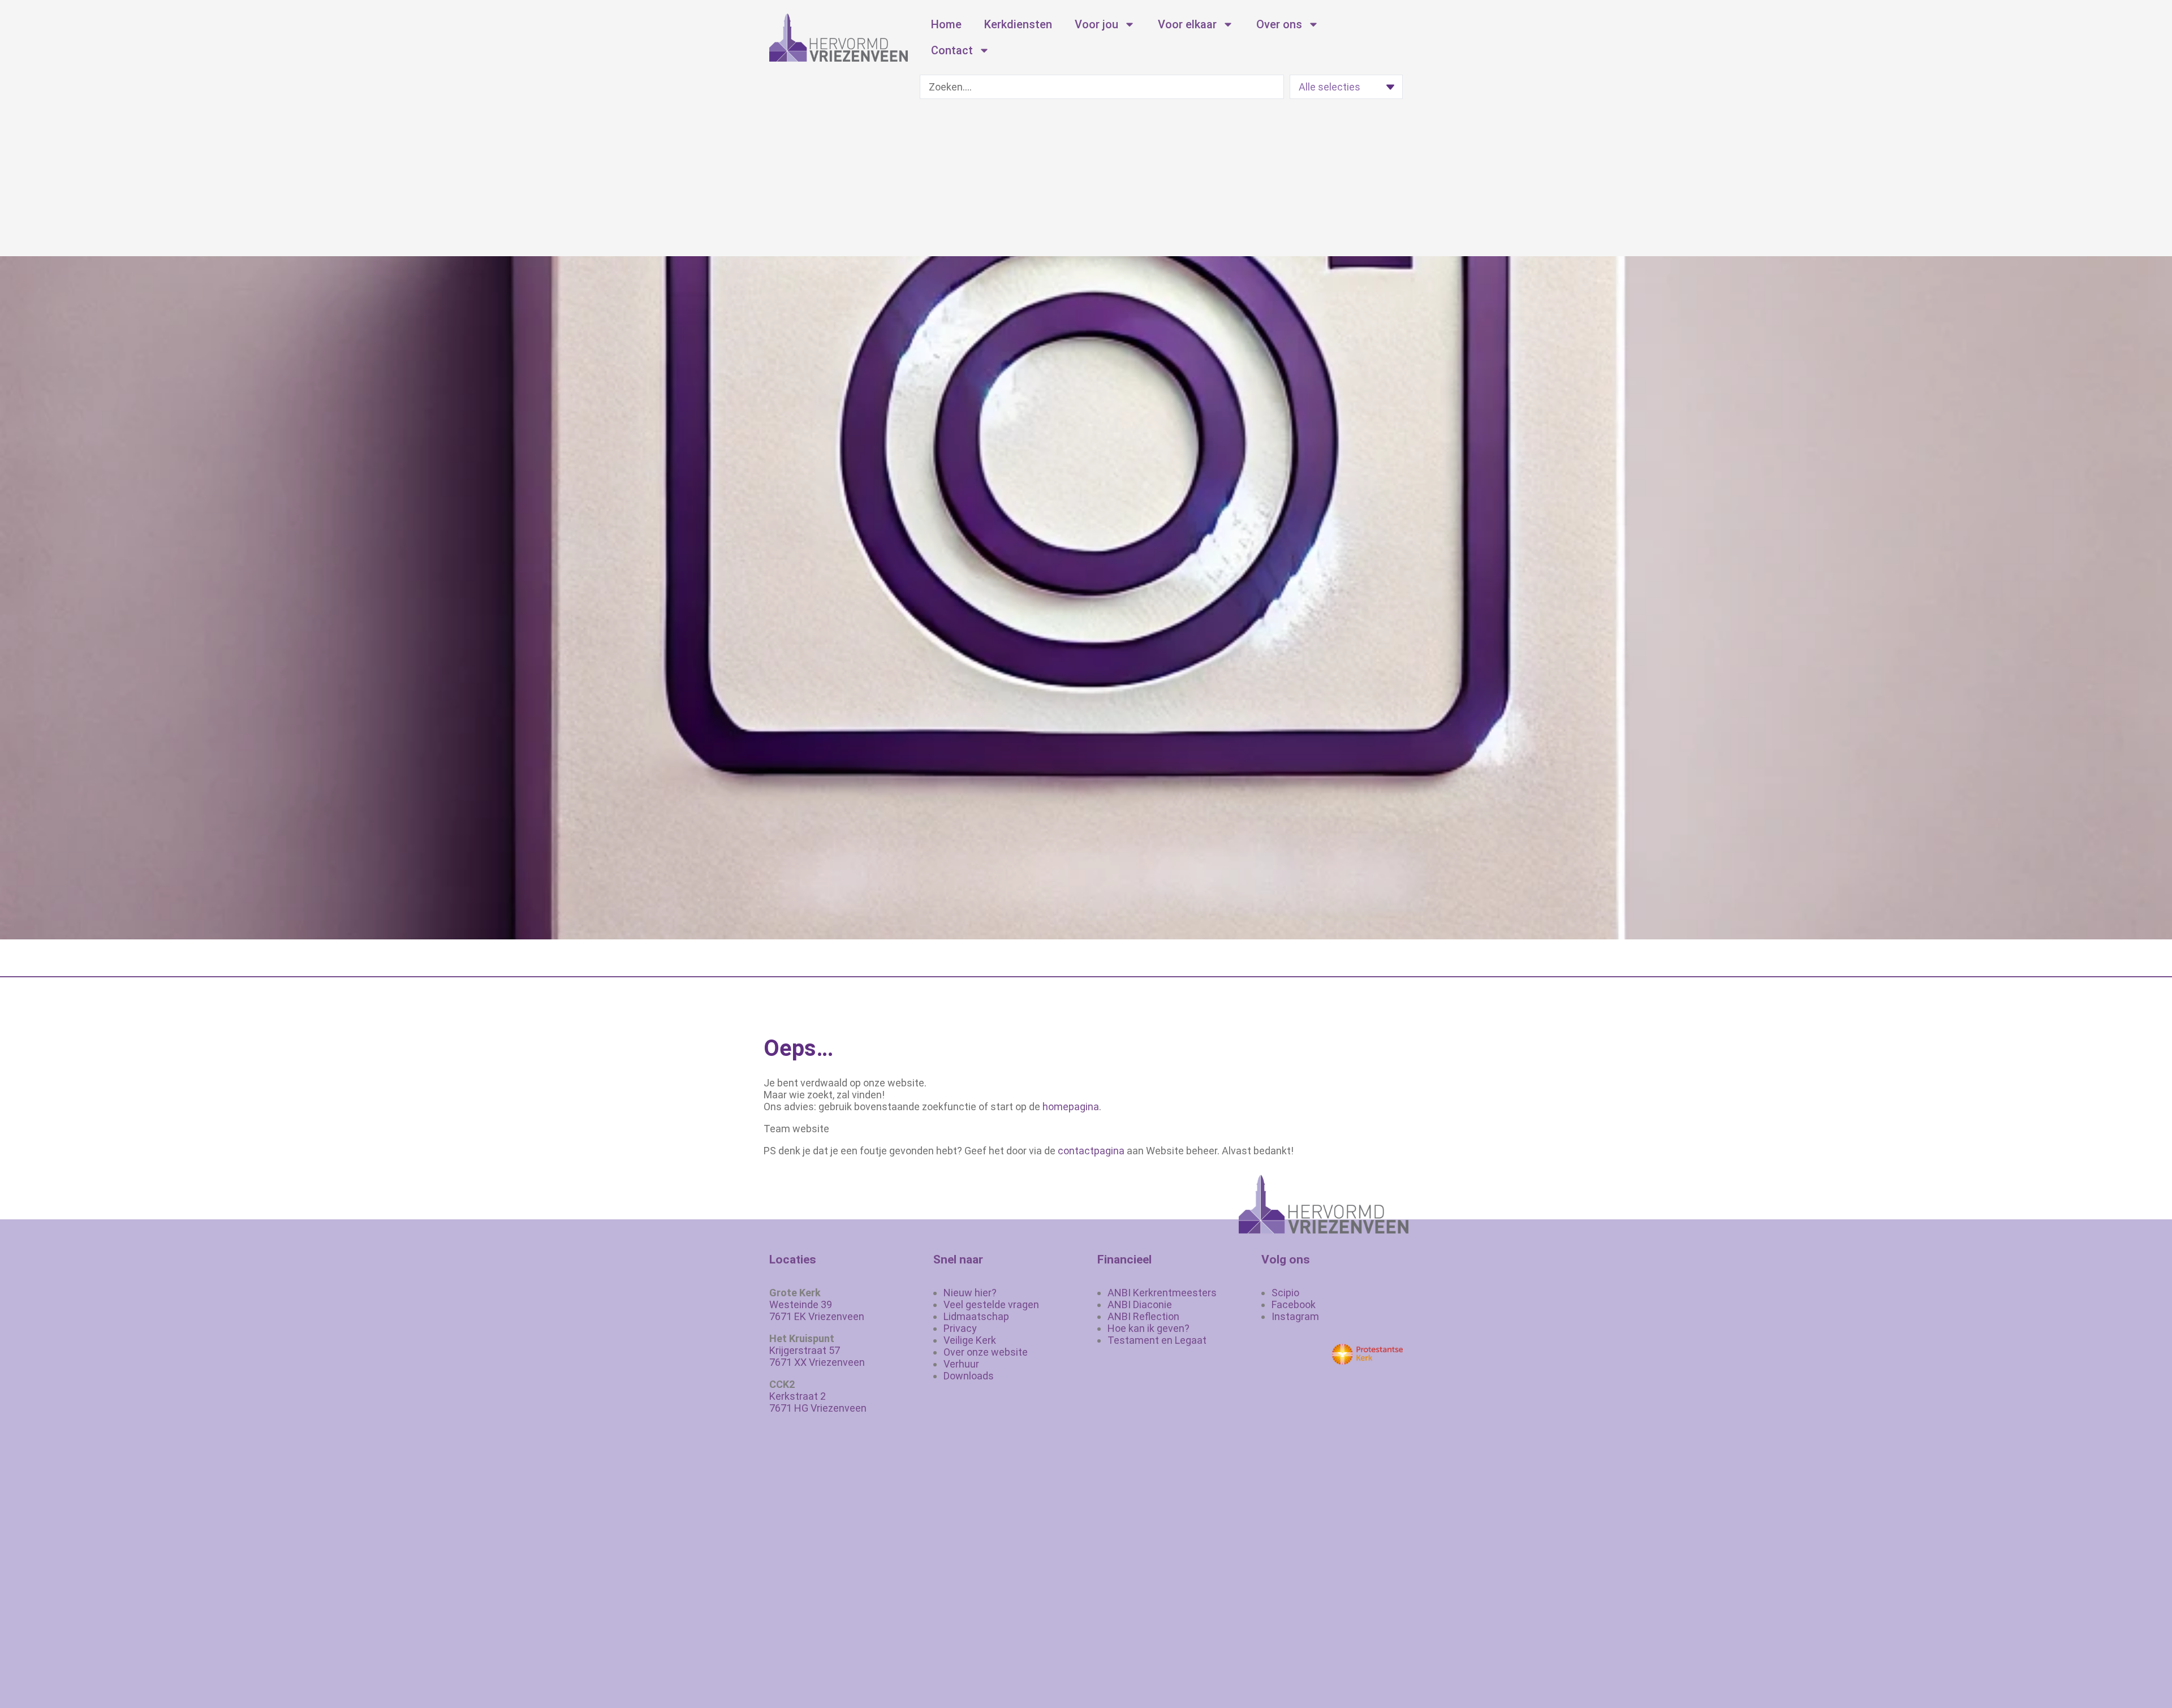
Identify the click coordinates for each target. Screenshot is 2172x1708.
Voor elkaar (1187, 24)
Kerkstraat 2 (798, 1396)
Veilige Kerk (970, 1340)
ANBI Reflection (1143, 1316)
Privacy (960, 1328)
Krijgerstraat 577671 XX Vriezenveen (817, 1356)
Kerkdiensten (1018, 24)
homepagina (1071, 1107)
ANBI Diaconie (1140, 1304)
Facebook (1294, 1304)
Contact (952, 50)
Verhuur (961, 1364)
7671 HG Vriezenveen (818, 1408)
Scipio (1285, 1293)
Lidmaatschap (976, 1316)
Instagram (1295, 1316)
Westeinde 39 (801, 1304)
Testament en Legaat (1157, 1340)
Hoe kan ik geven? (1149, 1328)
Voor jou (1096, 24)
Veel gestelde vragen (991, 1304)
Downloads (969, 1376)
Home (946, 24)
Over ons (1279, 24)
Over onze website (986, 1352)
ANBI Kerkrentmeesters (1162, 1293)
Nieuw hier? (970, 1293)
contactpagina (1091, 1151)
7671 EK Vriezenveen (817, 1316)
